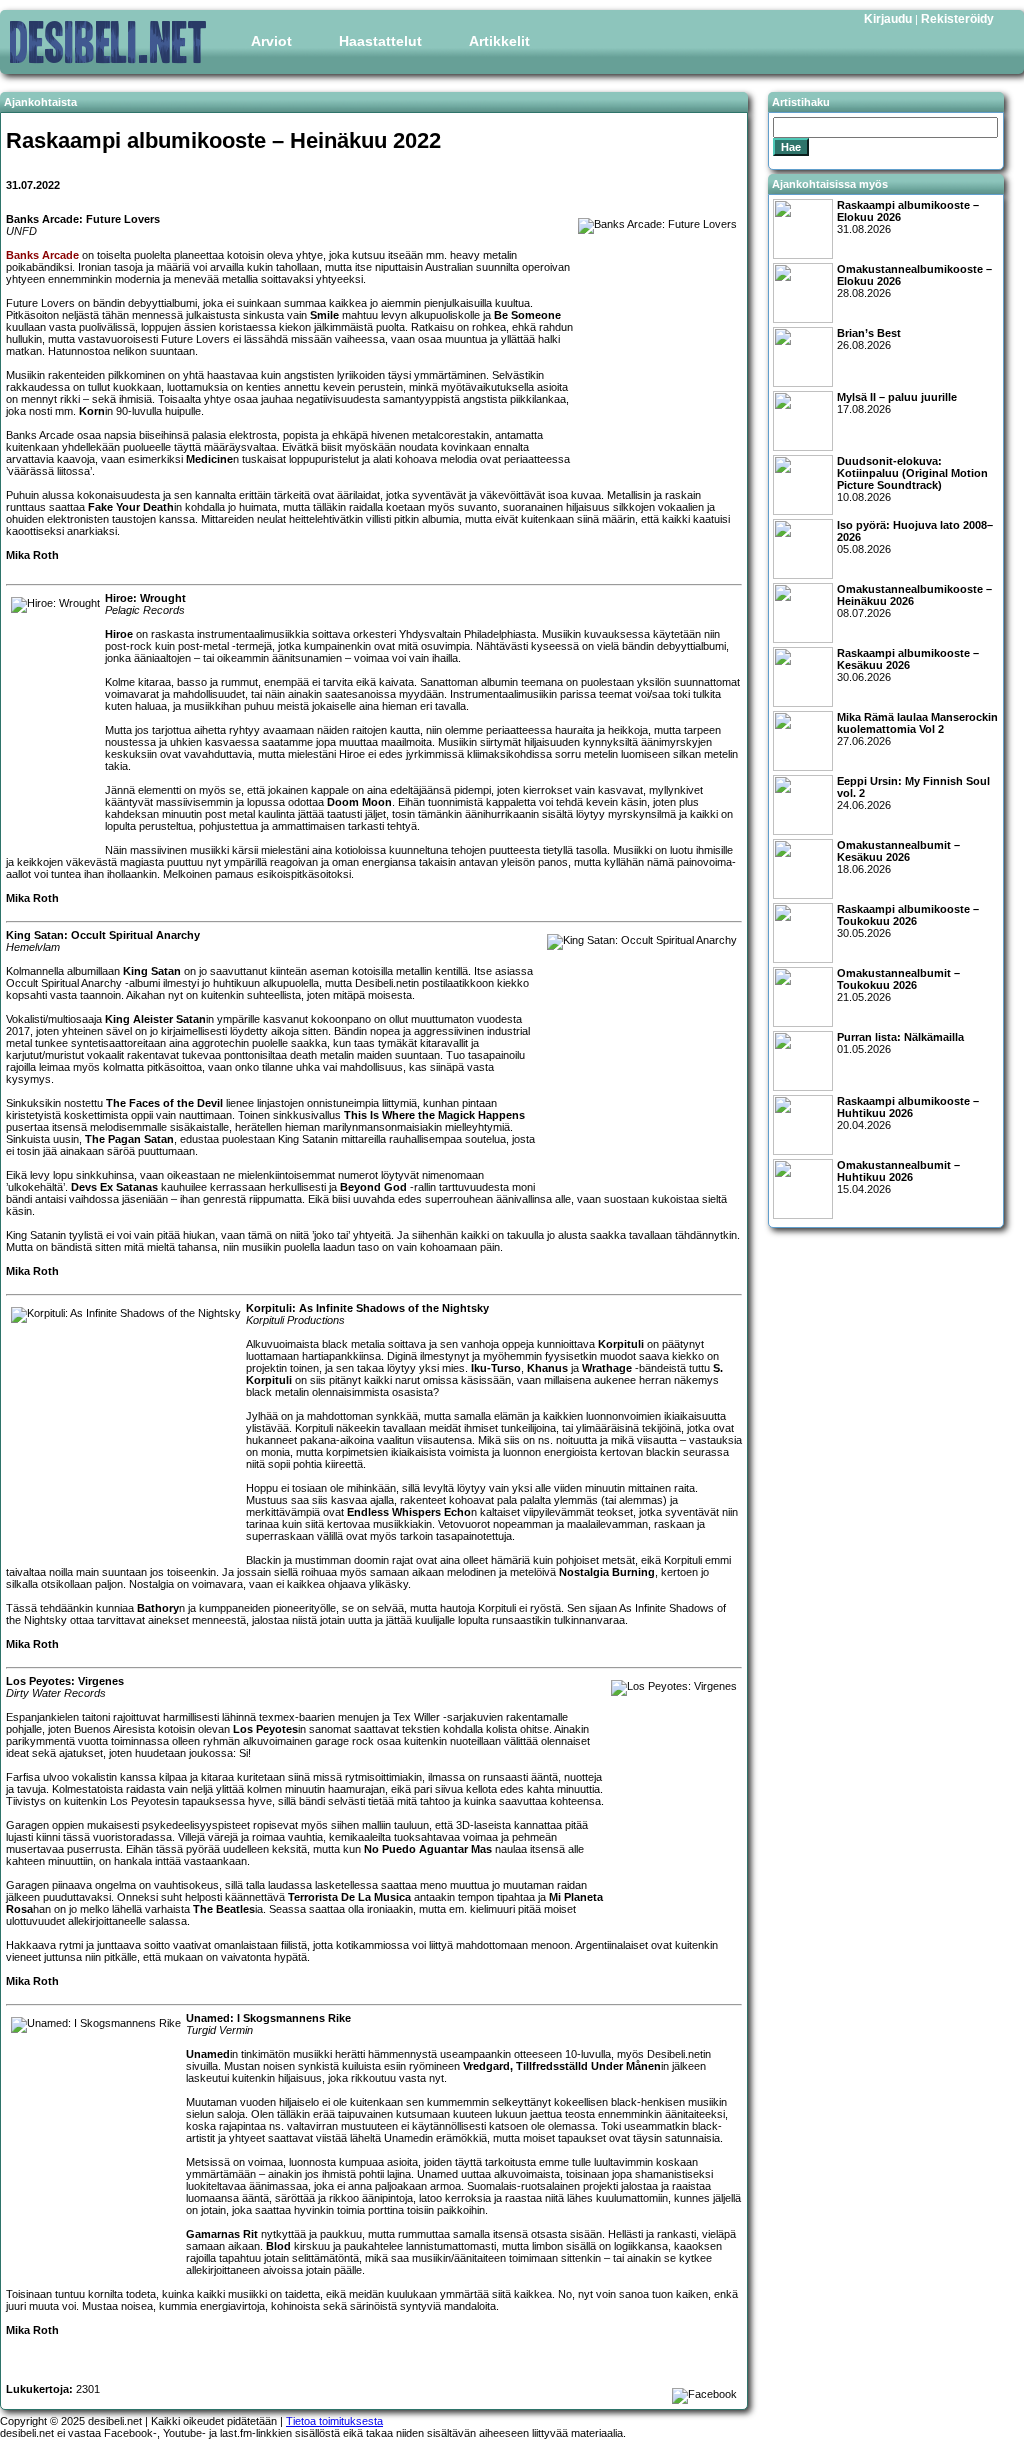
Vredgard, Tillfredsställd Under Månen (562, 2066)
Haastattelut (380, 41)
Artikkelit (499, 41)
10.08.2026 (912, 479)
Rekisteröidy (957, 19)
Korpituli (621, 1344)
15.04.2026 (898, 1177)
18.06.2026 (898, 857)
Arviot (271, 41)
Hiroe (119, 634)
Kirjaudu (888, 19)
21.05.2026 (898, 985)
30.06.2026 (908, 665)
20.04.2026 (908, 1113)
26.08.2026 (869, 339)
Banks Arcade (42, 255)
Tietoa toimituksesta (334, 2421)
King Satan (152, 971)
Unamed (208, 2054)
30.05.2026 (908, 921)
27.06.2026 (917, 729)
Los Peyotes (265, 1729)
